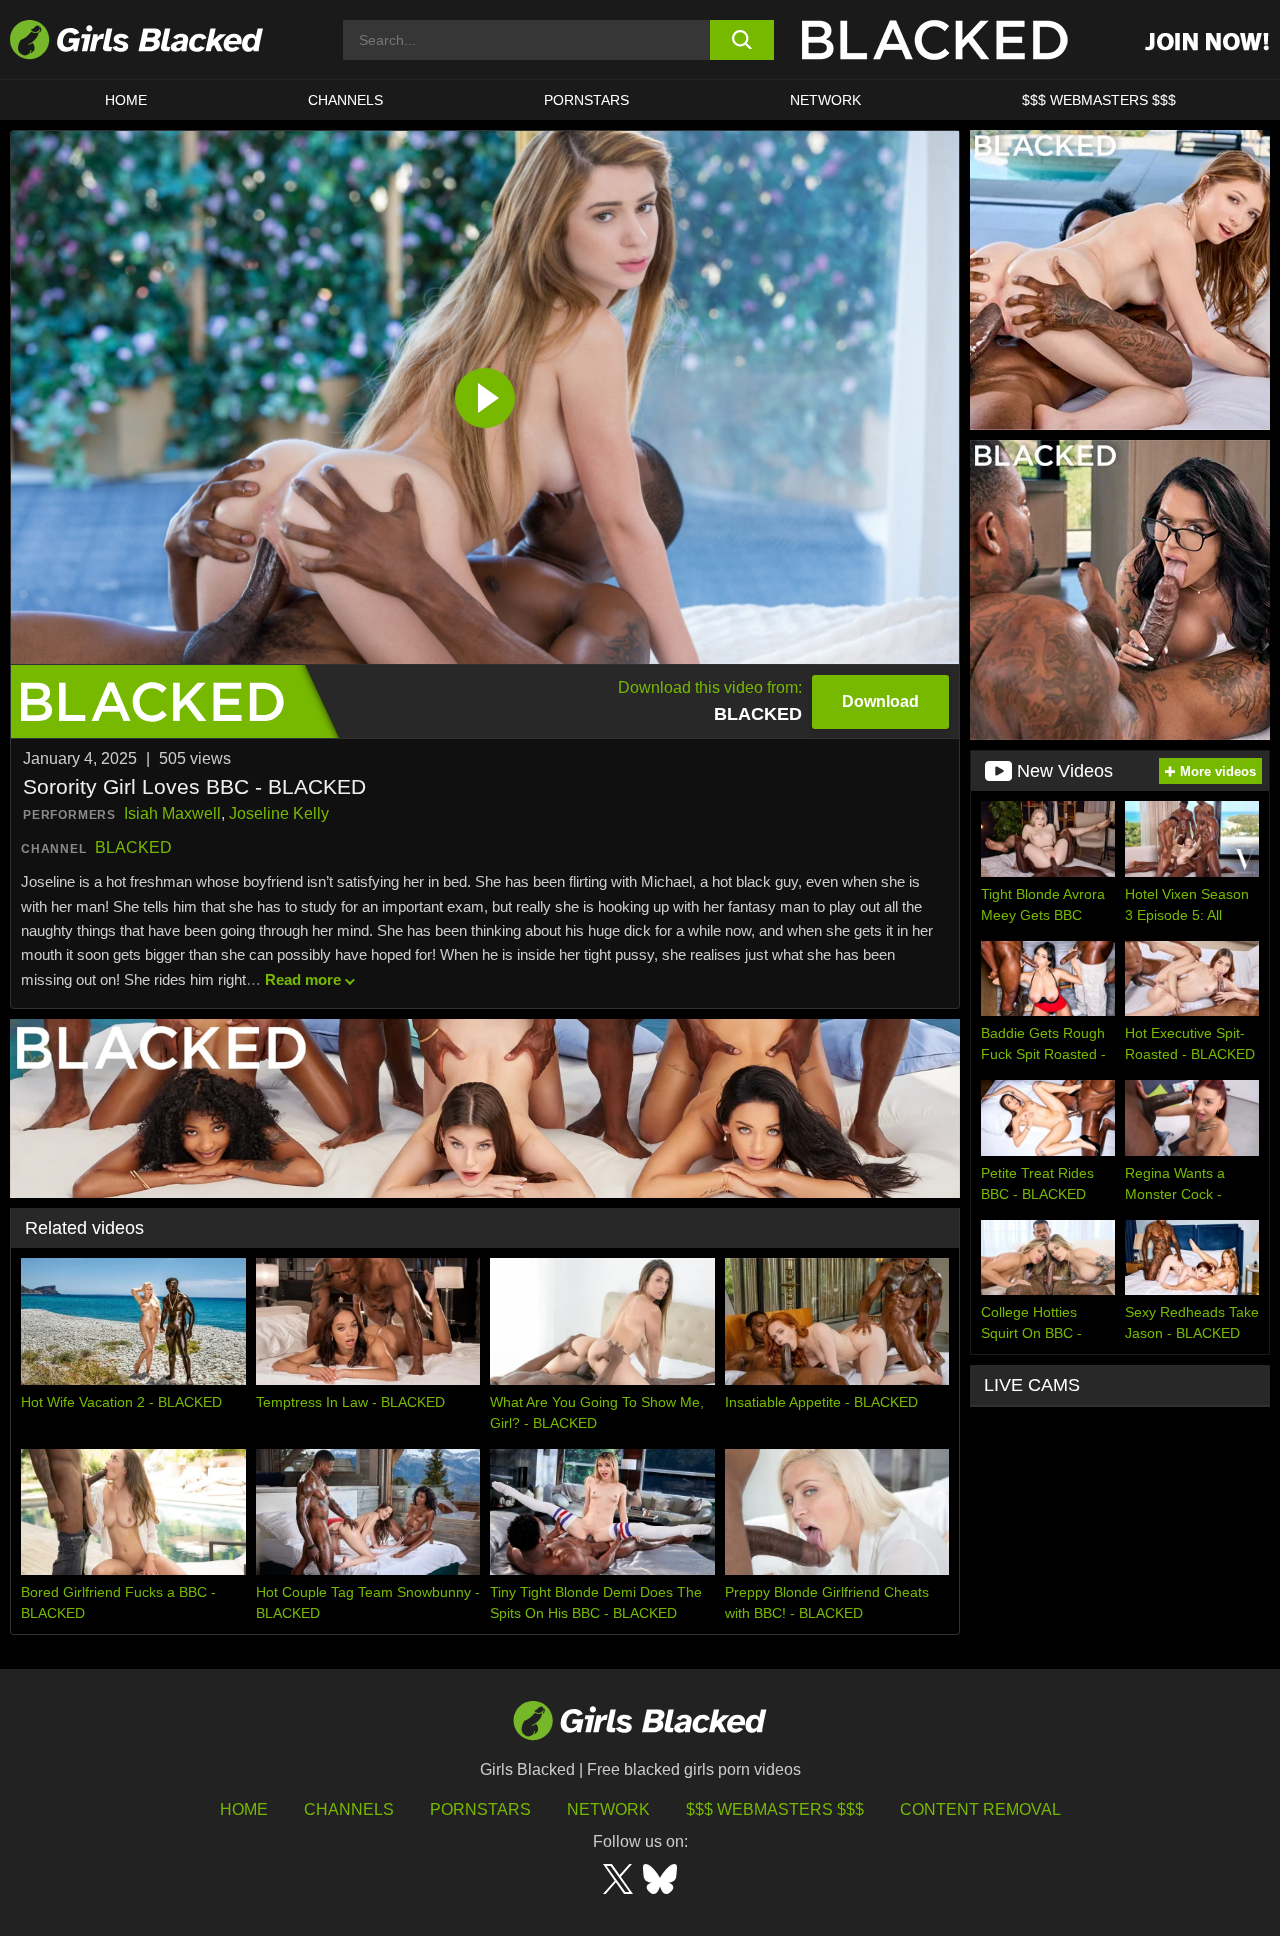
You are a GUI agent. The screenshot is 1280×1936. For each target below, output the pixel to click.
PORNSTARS (586, 100)
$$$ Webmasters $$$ (1099, 100)
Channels (345, 100)
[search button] (742, 40)
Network (825, 100)
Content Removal (980, 1809)
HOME (126, 100)
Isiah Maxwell (172, 813)
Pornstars (480, 1809)
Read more (303, 979)
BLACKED (133, 847)
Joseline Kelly (279, 813)
